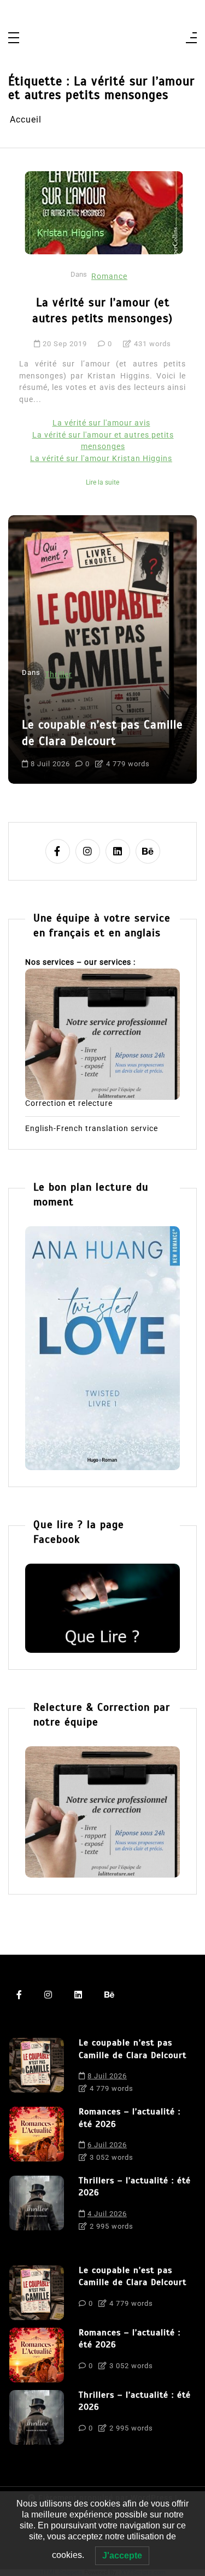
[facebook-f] (58, 851)
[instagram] (88, 851)
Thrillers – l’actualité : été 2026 (135, 2187)
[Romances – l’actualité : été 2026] (37, 2137)
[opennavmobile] (191, 39)
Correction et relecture (69, 1104)
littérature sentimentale (71, 752)
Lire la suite (102, 482)
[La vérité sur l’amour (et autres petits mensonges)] (104, 213)
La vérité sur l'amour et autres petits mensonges (103, 441)
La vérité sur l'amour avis (101, 423)
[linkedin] (118, 851)
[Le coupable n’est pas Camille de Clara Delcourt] (37, 2068)
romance (139, 752)
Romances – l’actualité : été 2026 (99, 704)
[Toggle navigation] (14, 39)
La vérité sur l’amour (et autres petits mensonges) (102, 310)
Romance (109, 276)
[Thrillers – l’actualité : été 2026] (37, 2206)
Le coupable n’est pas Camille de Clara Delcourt (133, 2049)
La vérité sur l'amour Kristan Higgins (101, 459)
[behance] (148, 851)
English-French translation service (92, 1129)
